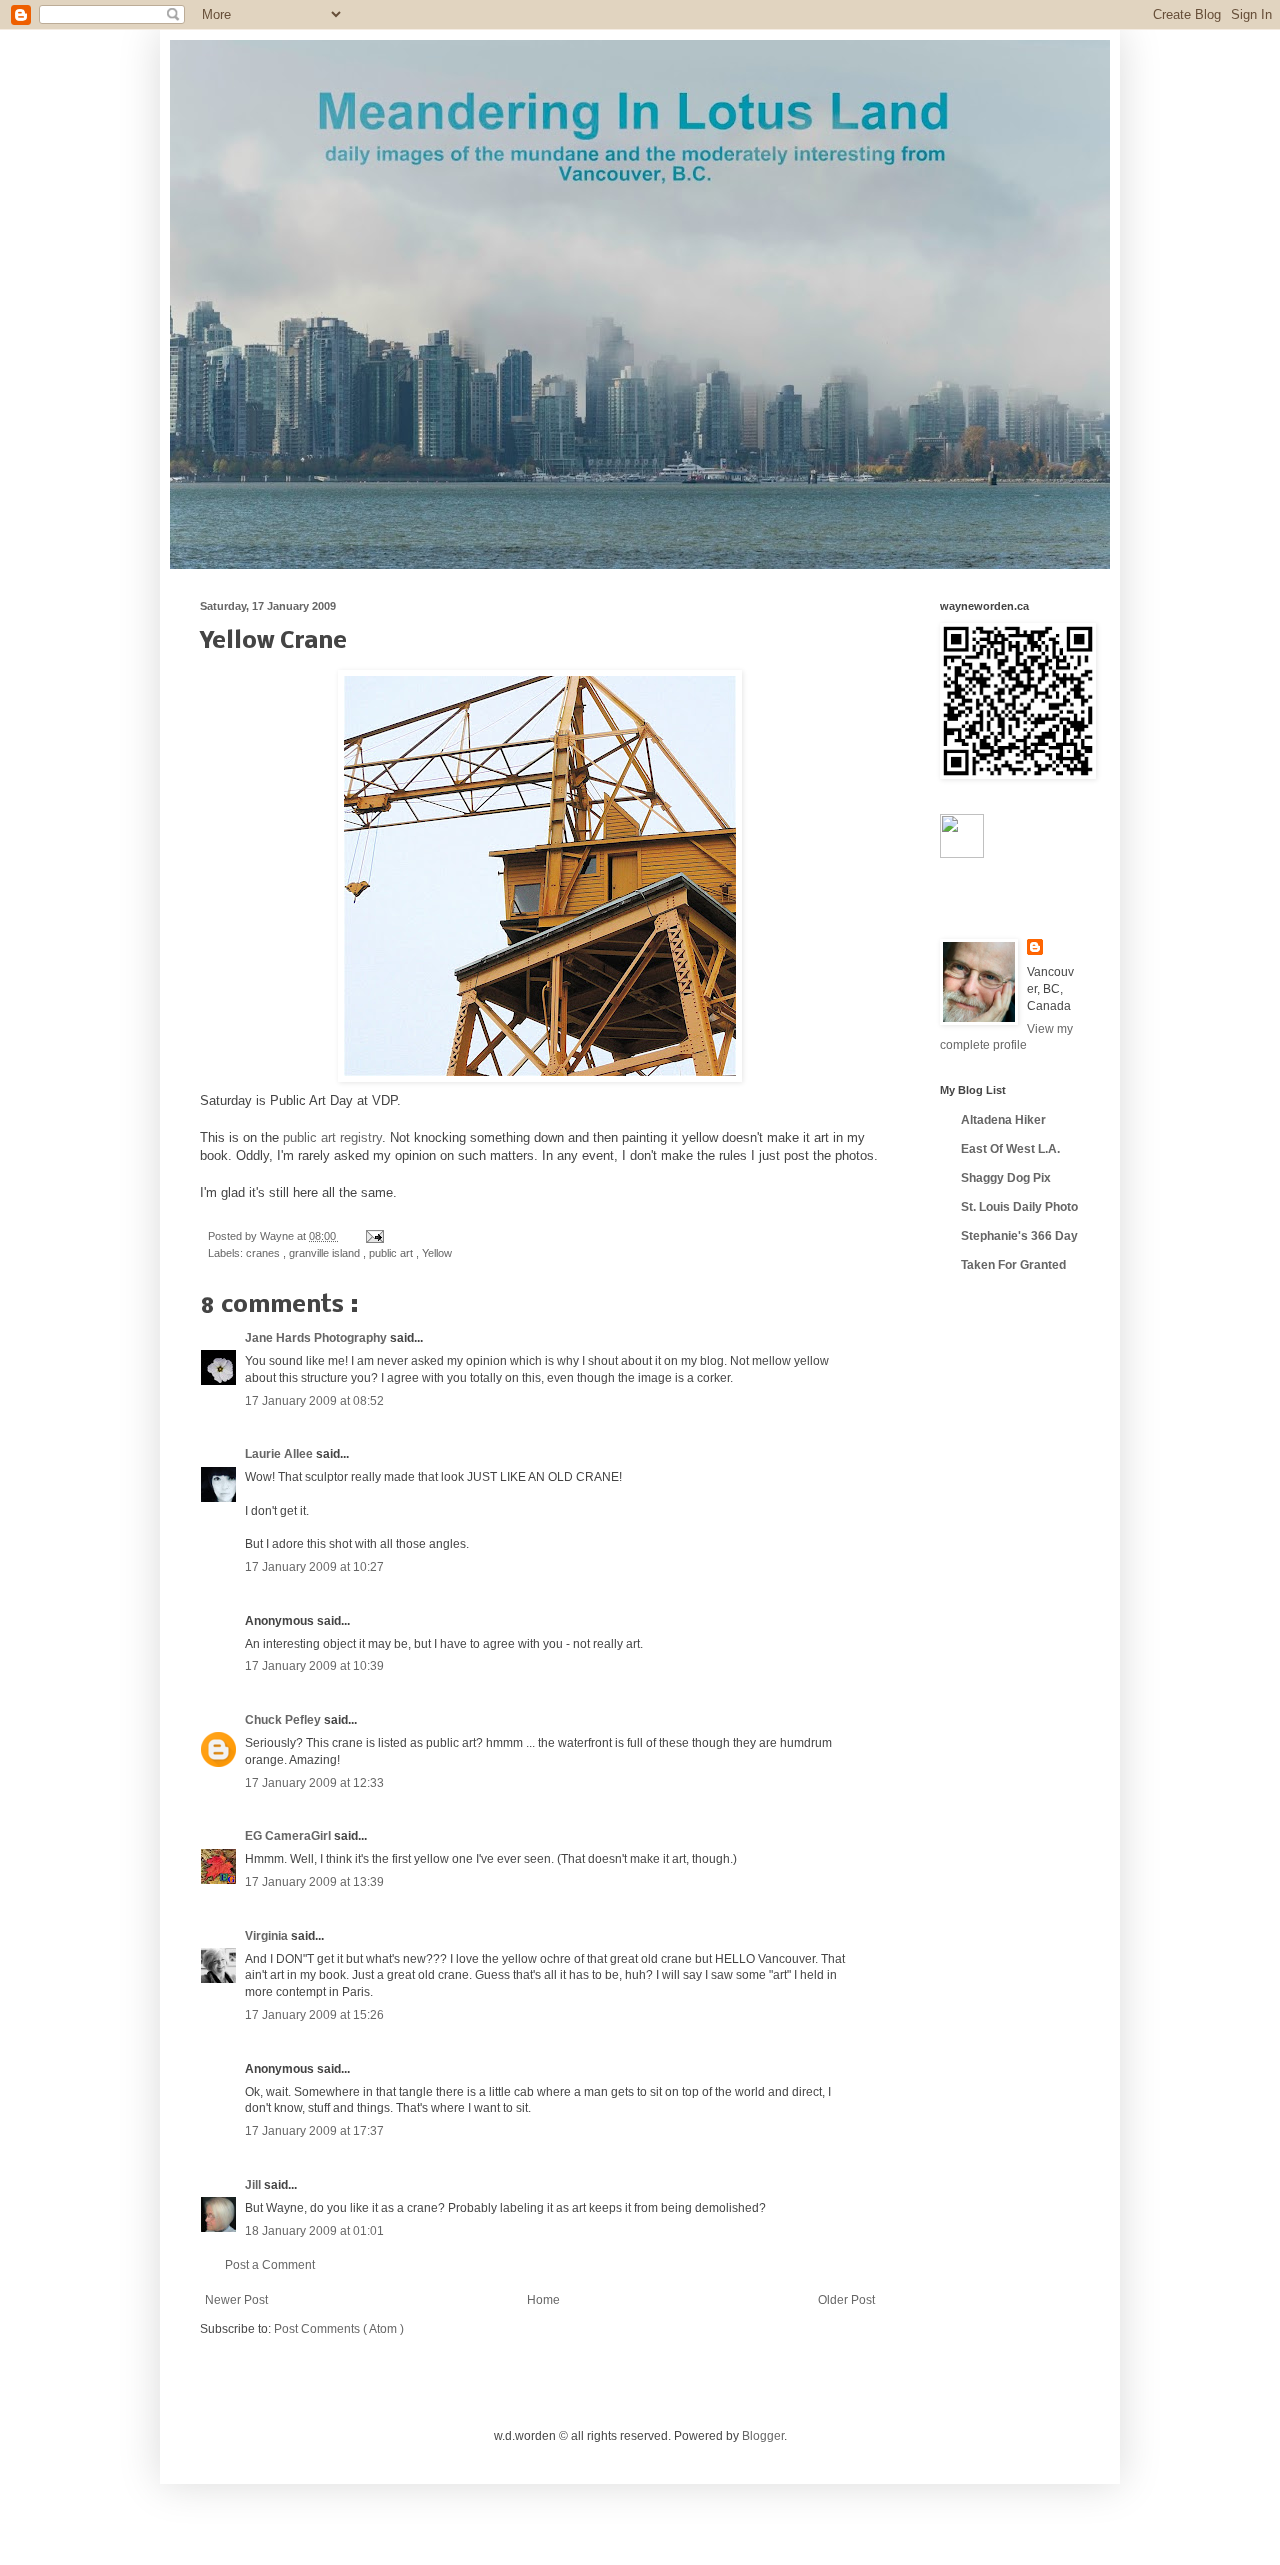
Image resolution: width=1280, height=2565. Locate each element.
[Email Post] (372, 1236)
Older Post (846, 2300)
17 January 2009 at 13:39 (314, 1882)
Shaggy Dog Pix (1006, 1178)
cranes (264, 1253)
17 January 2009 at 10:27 (314, 1567)
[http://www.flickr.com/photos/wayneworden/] (962, 854)
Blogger (763, 2436)
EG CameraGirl (289, 1836)
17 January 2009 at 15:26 (314, 2015)
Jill (254, 2185)
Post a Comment (270, 2265)
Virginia (268, 1936)
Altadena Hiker (1003, 1120)
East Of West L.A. (1010, 1149)
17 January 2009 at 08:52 (314, 1401)
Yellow (437, 1253)
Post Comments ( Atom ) (339, 2329)
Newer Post (236, 2300)
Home (543, 2300)
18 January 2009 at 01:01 (314, 2231)
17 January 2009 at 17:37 (314, 2131)
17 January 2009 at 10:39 (314, 1666)
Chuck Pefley (284, 1720)
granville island (326, 1253)
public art (392, 1253)
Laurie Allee (280, 1454)
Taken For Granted (1013, 1265)
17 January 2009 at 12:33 (314, 1783)
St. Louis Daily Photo (1019, 1207)
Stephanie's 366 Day (1019, 1236)
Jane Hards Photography (317, 1338)
